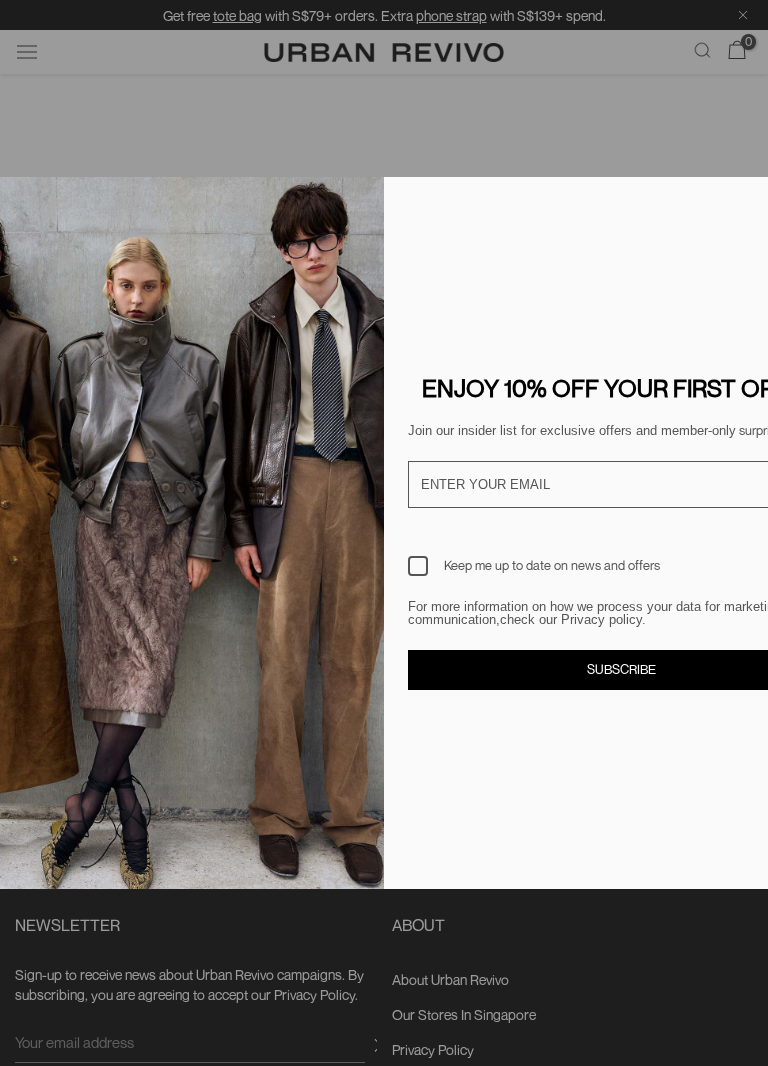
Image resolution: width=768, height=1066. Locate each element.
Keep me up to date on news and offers (552, 565)
